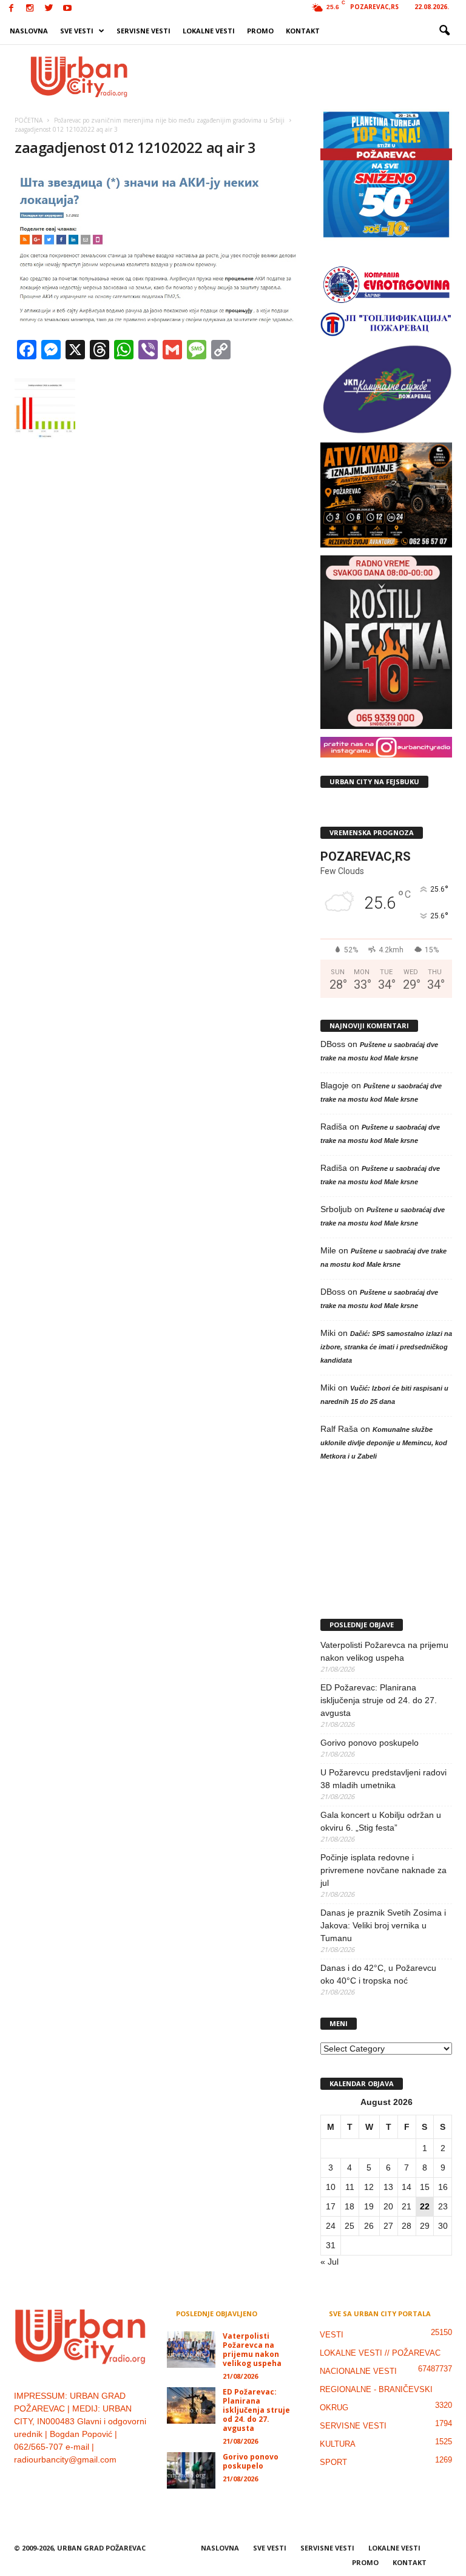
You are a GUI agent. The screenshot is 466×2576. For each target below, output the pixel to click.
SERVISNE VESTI (144, 31)
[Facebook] (11, 9)
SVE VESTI (77, 31)
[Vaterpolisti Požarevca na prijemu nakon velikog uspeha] (191, 2350)
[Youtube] (67, 9)
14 (407, 2187)
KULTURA (338, 2444)
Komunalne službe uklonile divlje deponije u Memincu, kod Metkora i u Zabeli (384, 1443)
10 (331, 2187)
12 (369, 2187)
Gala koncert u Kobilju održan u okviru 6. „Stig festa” (381, 1821)
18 (349, 2206)
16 (443, 2187)
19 (369, 2206)
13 (388, 2187)
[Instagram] (30, 9)
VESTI (332, 2335)
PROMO (260, 31)
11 (350, 2187)
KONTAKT (303, 31)
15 (425, 2187)
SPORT (333, 2462)
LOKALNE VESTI (209, 31)
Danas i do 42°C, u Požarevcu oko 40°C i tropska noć (378, 1974)
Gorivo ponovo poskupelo (370, 1743)
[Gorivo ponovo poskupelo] (191, 2470)
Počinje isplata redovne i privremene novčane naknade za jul (383, 1870)
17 (331, 2206)
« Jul (329, 2262)
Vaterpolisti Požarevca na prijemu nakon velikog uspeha (384, 1651)
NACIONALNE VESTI (358, 2371)
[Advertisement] (308, 76)
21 (407, 2206)
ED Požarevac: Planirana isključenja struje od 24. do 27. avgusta (379, 1700)
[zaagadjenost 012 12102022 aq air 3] (157, 250)
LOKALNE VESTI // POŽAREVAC (380, 2353)
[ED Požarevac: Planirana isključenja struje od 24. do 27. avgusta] (191, 2405)
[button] (444, 31)
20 (388, 2206)
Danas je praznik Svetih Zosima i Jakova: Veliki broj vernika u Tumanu (383, 1925)
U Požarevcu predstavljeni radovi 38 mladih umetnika (383, 1779)
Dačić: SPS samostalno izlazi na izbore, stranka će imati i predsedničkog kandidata (386, 1347)
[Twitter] (49, 9)
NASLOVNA (29, 31)
